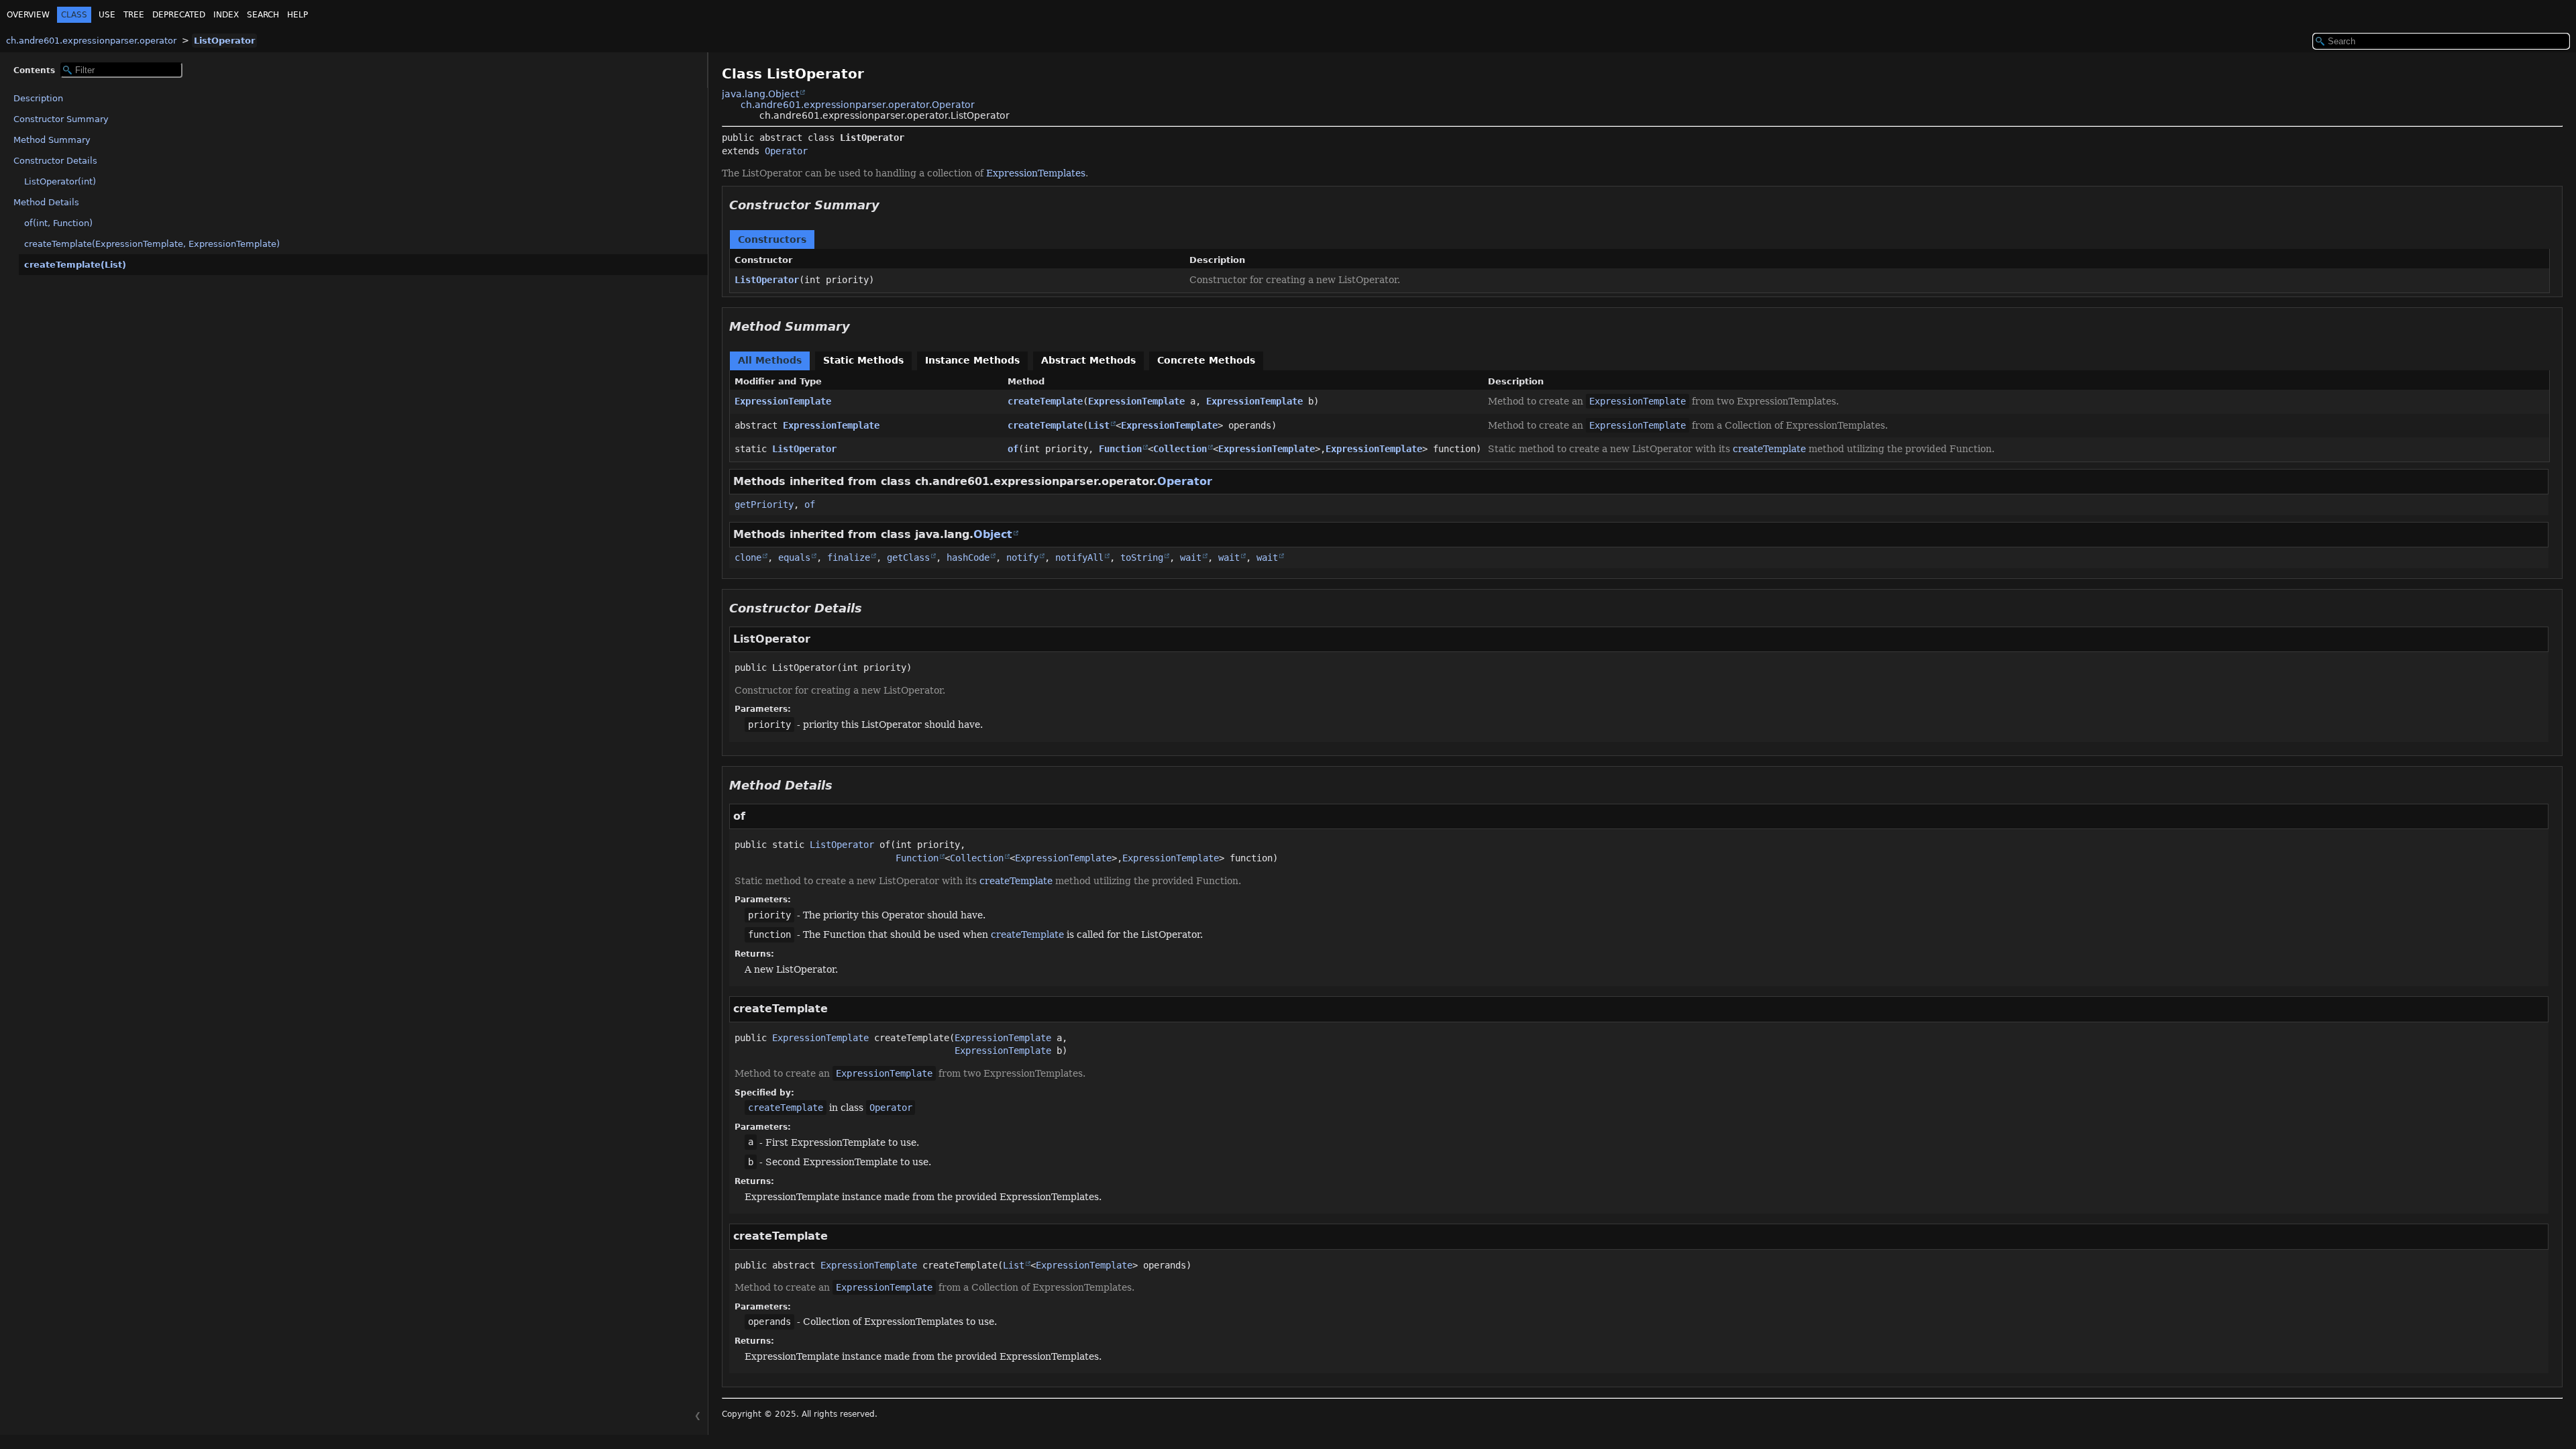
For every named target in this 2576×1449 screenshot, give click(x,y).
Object (993, 534)
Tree (134, 15)
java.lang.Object (760, 94)
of (1013, 449)
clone (748, 557)
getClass (908, 557)
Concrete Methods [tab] (1206, 360)
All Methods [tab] (770, 360)
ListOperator (224, 41)
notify (1022, 557)
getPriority (764, 504)
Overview (28, 15)
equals (794, 557)
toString (1142, 557)
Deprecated (179, 15)
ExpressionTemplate (783, 401)
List (1099, 425)
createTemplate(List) (75, 265)
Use (107, 15)
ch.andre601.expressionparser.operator (91, 41)
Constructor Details (55, 161)
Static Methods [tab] (863, 360)
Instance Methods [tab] (972, 360)
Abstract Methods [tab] (1088, 360)
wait (1191, 557)
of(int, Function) (58, 223)
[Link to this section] (889, 205)
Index (226, 15)
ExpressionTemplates (1036, 173)
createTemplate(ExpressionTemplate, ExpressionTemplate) (152, 244)
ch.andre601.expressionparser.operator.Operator (858, 105)
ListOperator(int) (60, 181)
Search (263, 15)
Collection (1180, 449)
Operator (786, 151)
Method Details (46, 202)
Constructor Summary (61, 119)
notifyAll (1079, 557)
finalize (849, 557)
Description (38, 98)
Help (298, 15)
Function (1120, 449)
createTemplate (1045, 401)
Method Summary (52, 140)
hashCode (968, 557)
